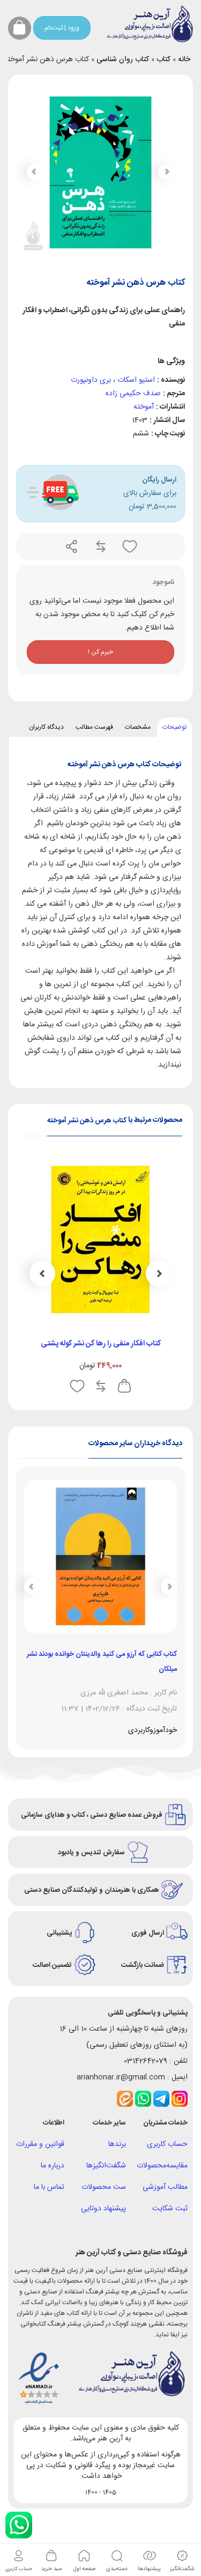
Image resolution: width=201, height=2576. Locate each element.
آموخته (144, 407)
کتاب (163, 60)
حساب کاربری (167, 2144)
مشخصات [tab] (138, 727)
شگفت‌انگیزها (106, 2166)
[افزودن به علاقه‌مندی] (129, 546)
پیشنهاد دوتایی (103, 2209)
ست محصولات (104, 2187)
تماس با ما (49, 2187)
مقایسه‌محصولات (162, 2166)
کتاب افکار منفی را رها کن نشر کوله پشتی (101, 1344)
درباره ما (53, 2166)
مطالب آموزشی (165, 2187)
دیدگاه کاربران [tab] (46, 727)
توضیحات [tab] (174, 727)
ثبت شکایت (170, 2209)
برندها (117, 2144)
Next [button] (42, 1274)
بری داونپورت (91, 380)
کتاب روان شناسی (123, 60)
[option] (100, 1279)
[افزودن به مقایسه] (100, 546)
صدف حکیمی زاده (133, 394)
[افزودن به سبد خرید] (124, 1386)
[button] (35, 172)
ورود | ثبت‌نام (62, 28)
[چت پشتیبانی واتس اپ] (19, 2525)
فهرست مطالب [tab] (94, 727)
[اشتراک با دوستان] (72, 546)
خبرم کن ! (100, 652)
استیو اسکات (136, 380)
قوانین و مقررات (40, 2144)
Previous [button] (159, 1274)
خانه (184, 60)
